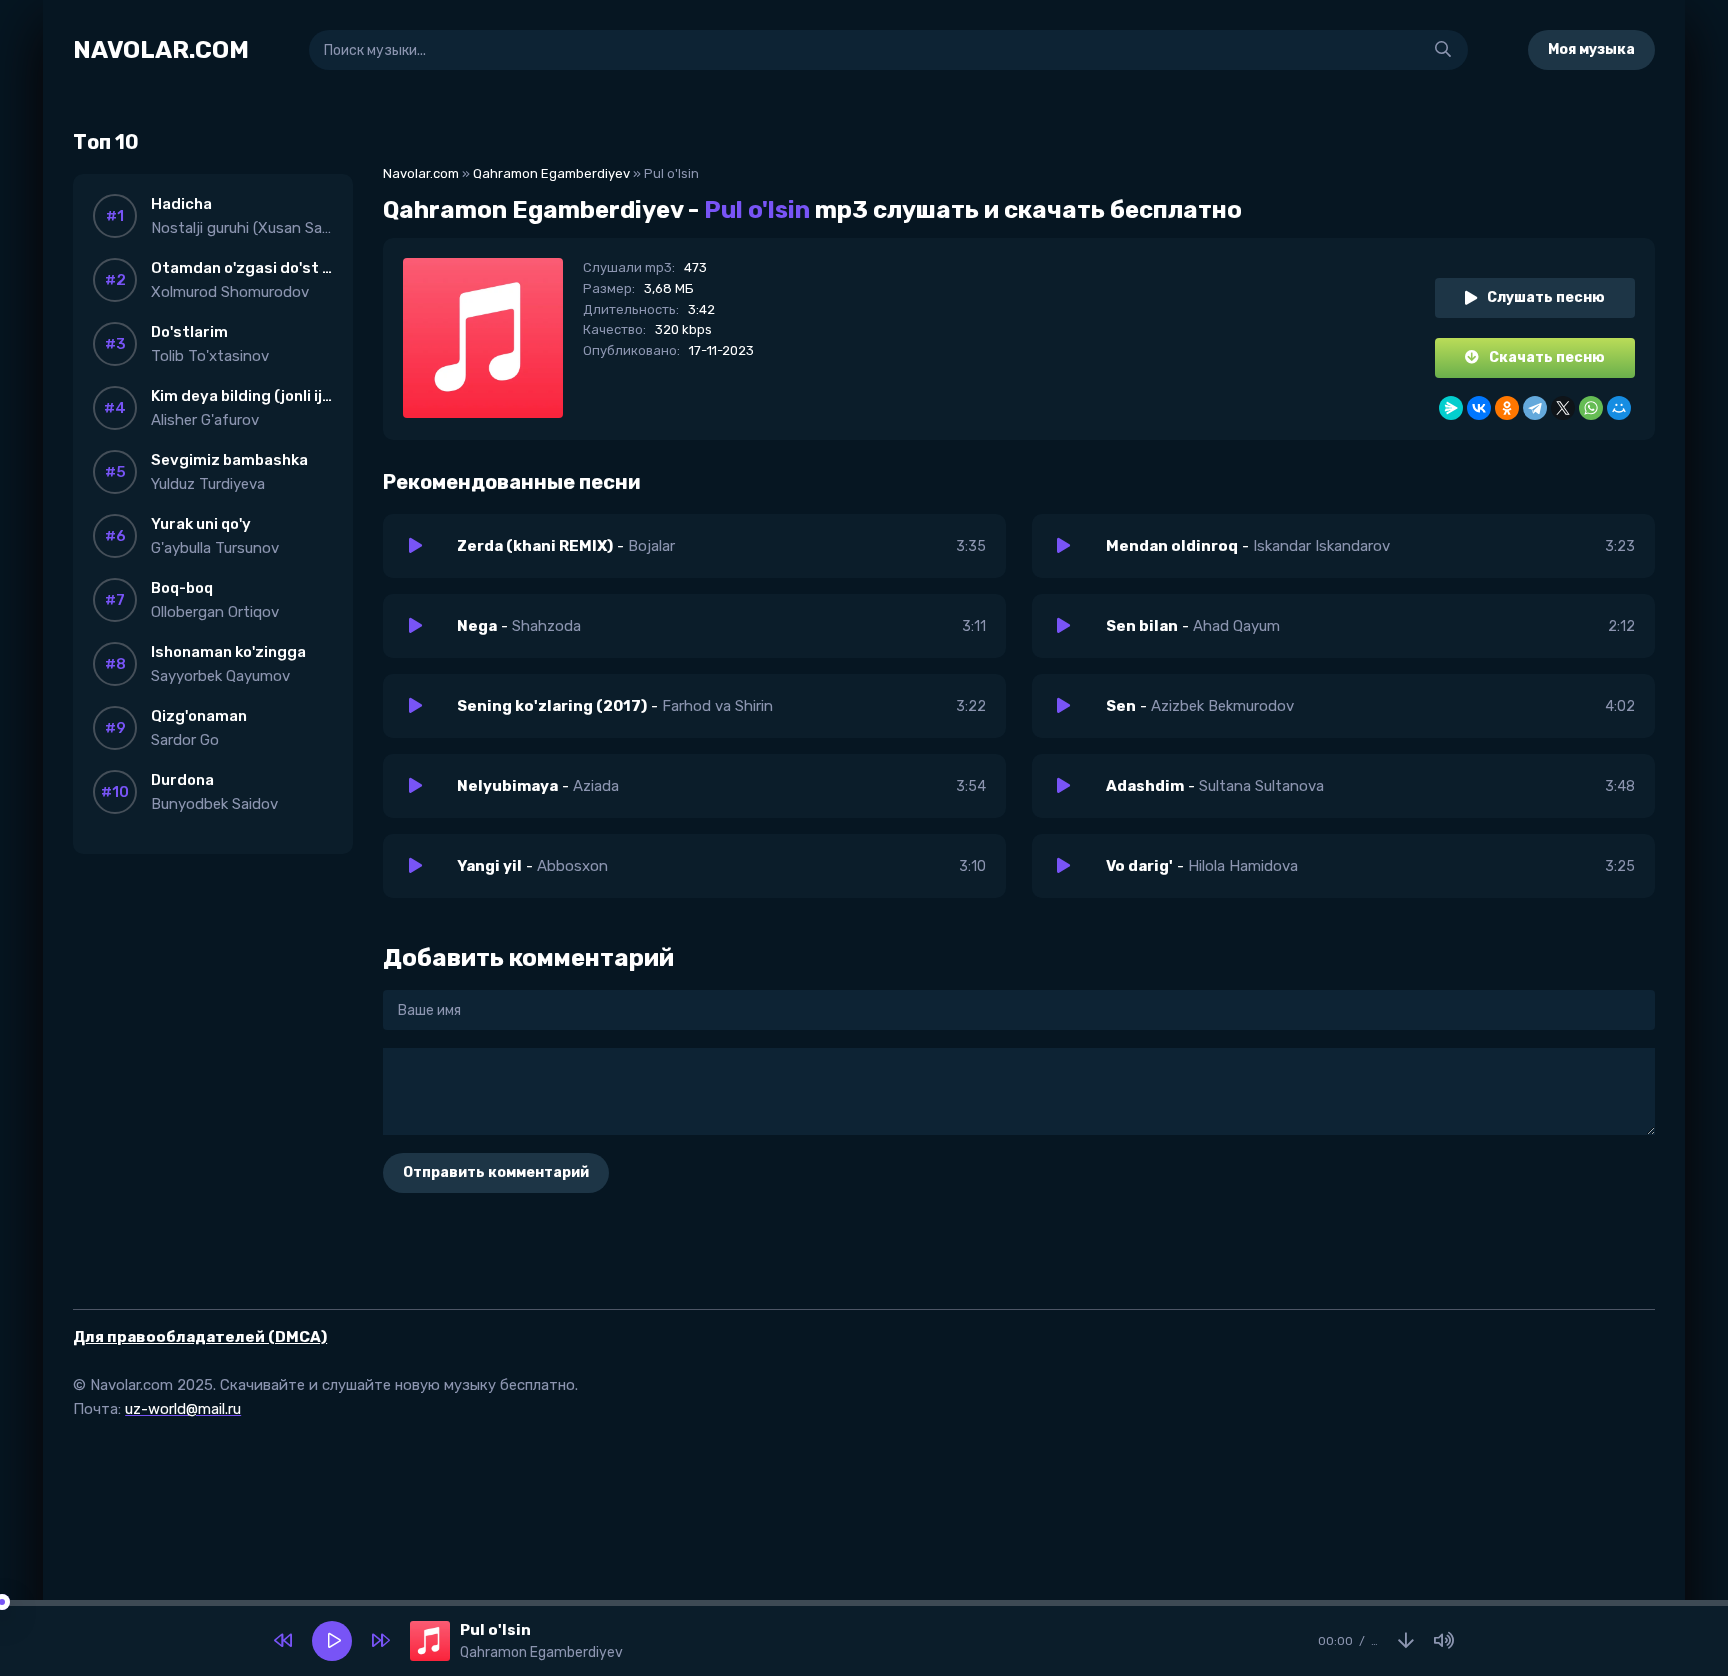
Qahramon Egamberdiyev (551, 173)
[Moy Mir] (1619, 408)
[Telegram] (1535, 408)
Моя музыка (1591, 49)
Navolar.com (421, 173)
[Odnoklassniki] (1507, 408)
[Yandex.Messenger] (1451, 408)
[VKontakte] (1479, 408)
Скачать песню (1547, 357)
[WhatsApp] (1591, 408)
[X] (1563, 408)
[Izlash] (1443, 50)
